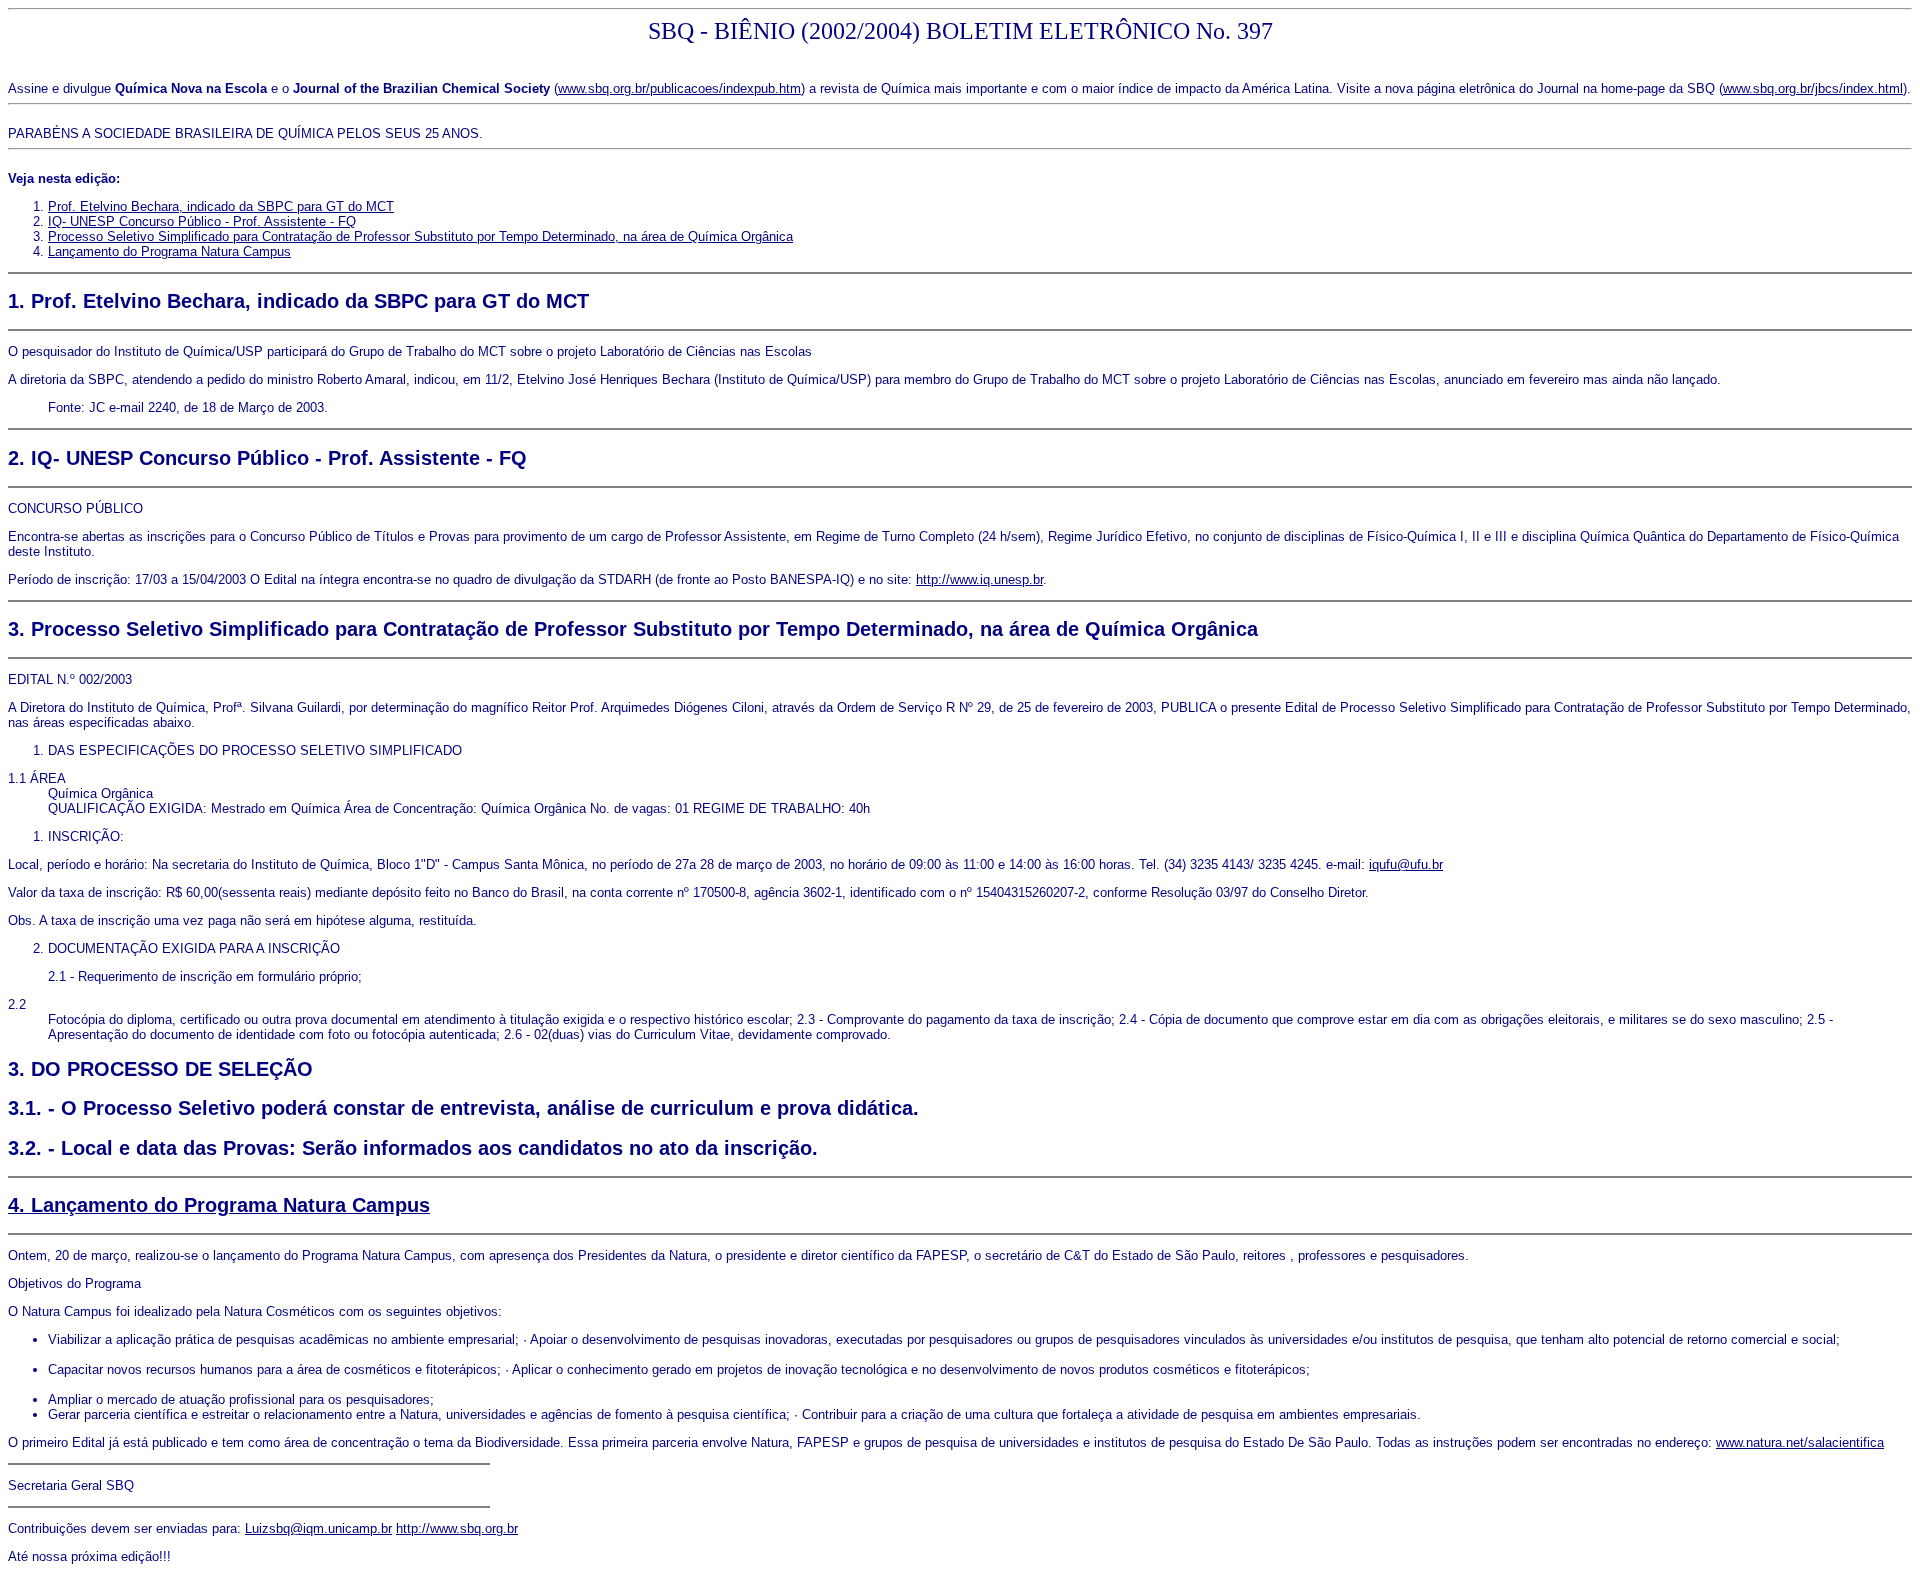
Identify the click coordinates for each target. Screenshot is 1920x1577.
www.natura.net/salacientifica (1800, 1442)
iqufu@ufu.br (1406, 864)
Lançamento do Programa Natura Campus (169, 251)
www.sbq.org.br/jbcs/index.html (1813, 88)
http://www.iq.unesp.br (979, 579)
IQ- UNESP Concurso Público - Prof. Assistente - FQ (202, 221)
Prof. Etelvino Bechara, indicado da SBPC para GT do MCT (221, 206)
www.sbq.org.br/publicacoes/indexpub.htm (679, 88)
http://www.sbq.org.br (457, 1528)
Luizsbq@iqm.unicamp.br (318, 1528)
